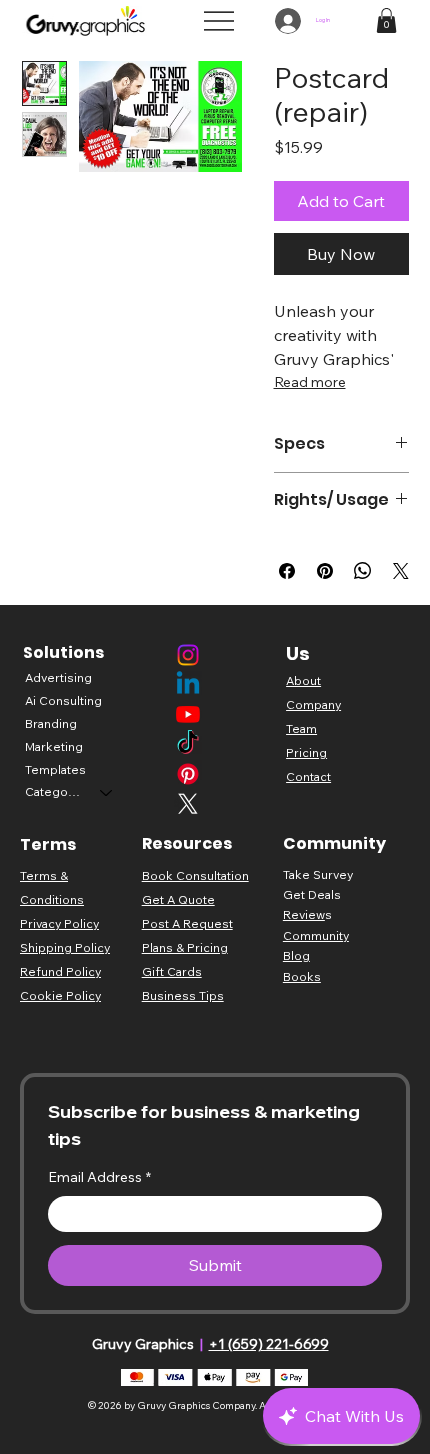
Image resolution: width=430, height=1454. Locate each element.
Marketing (54, 746)
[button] (386, 20)
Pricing (306, 752)
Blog (296, 955)
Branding (51, 723)
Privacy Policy (59, 923)
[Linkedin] (188, 685)
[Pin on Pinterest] (325, 571)
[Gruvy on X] (188, 804)
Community (316, 935)
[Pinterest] (188, 774)
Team (301, 728)
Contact (308, 776)
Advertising (58, 677)
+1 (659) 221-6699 (269, 1344)
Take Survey (318, 874)
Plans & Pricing (185, 947)
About (303, 680)
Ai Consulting (63, 700)
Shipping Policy (65, 947)
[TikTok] (188, 744)
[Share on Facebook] (287, 571)
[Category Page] (107, 792)
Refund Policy (60, 971)
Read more (310, 382)
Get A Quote (178, 899)
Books (302, 976)
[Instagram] (188, 655)
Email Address (99, 1177)
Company (313, 704)
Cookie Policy (60, 995)
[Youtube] (188, 714)
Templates (55, 769)
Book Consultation (195, 875)
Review (304, 914)
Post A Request (187, 923)
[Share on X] (401, 571)
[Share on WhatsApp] (363, 571)
